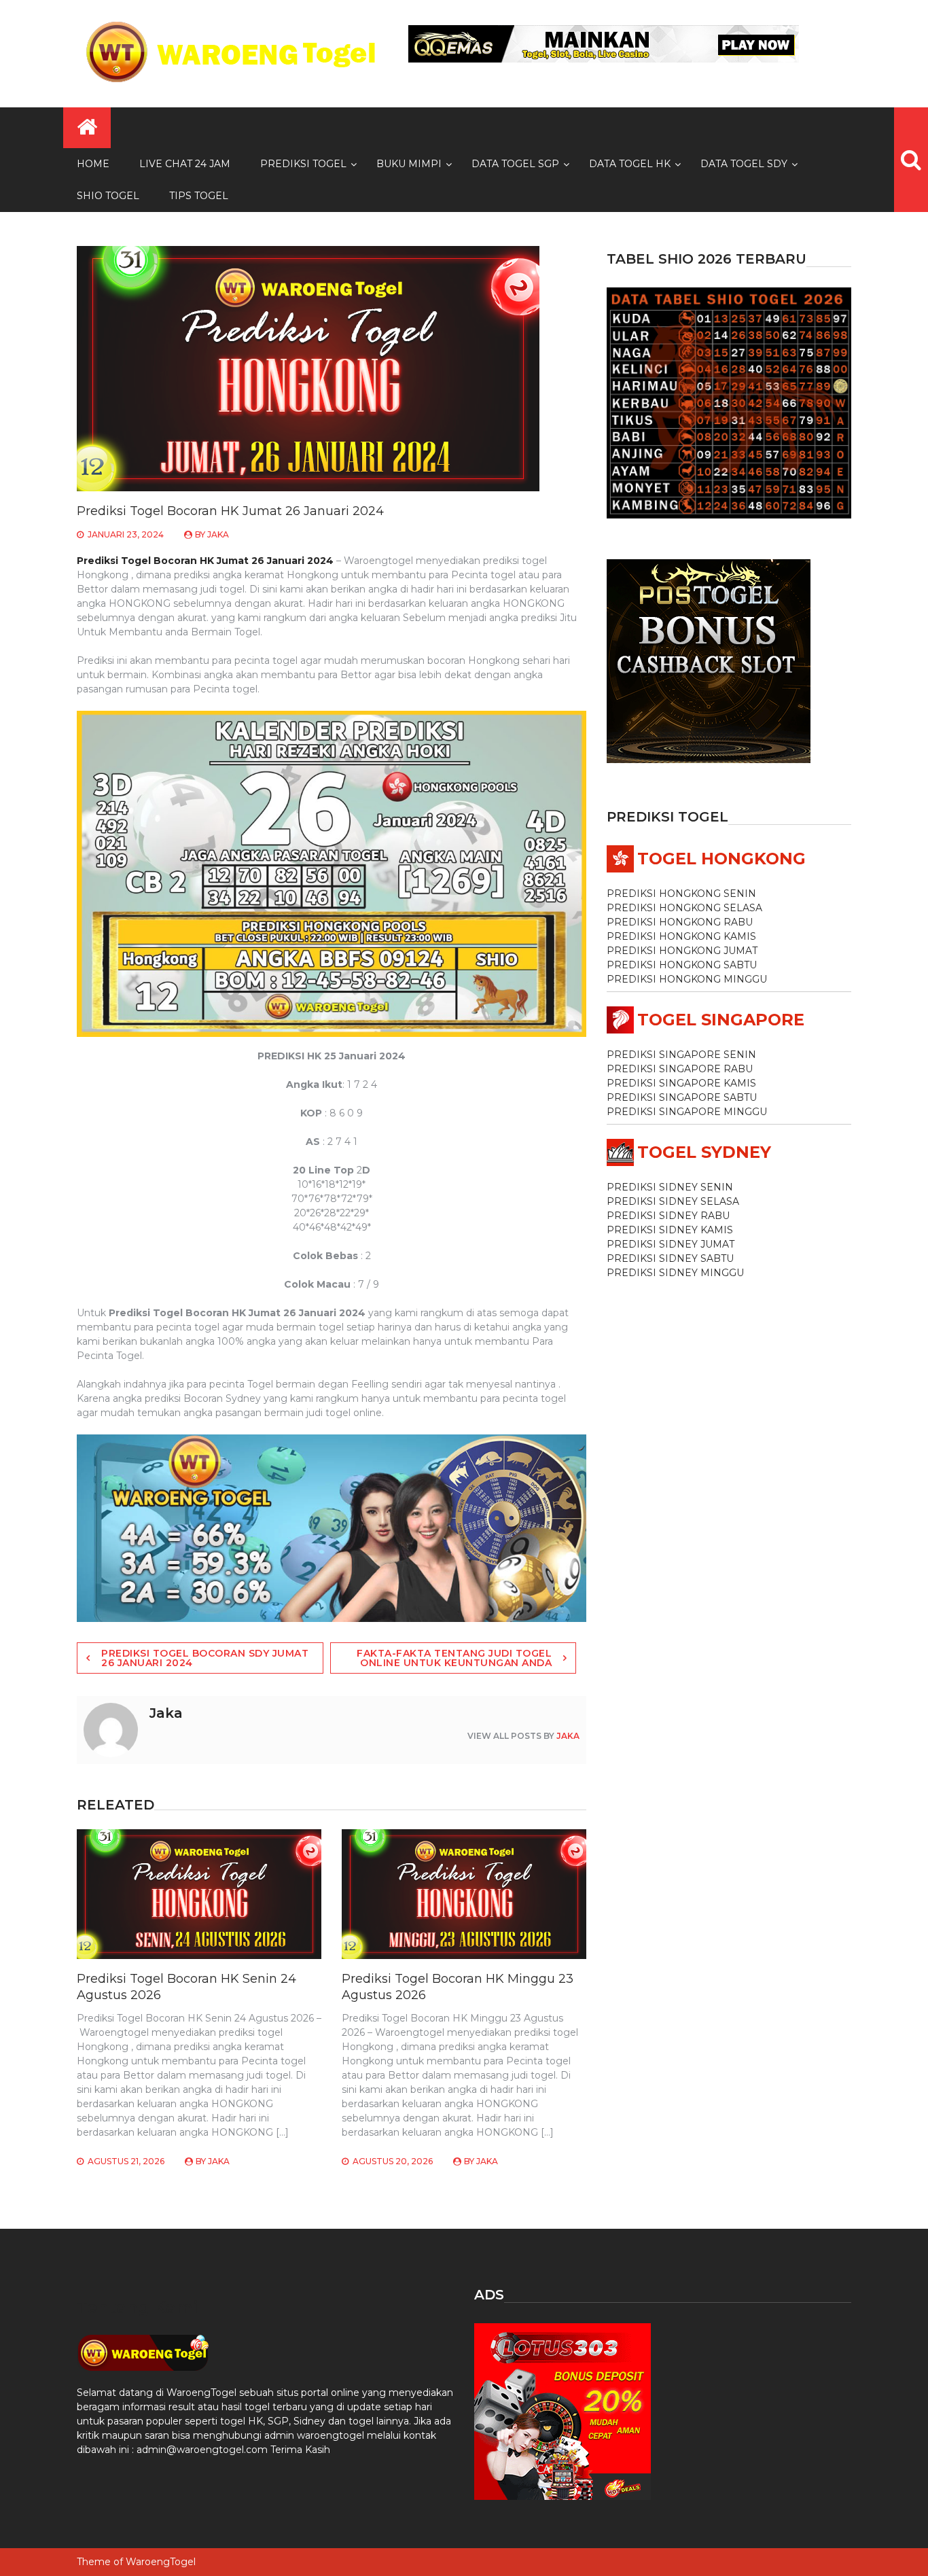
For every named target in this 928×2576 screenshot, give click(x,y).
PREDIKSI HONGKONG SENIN (681, 894)
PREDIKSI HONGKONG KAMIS (681, 936)
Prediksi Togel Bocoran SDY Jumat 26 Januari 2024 (205, 1658)
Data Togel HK (630, 164)
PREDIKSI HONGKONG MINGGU (687, 979)
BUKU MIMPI (409, 164)
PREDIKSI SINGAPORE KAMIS (681, 1083)
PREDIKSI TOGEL (303, 164)
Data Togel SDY (744, 164)
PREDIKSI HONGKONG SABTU (682, 965)
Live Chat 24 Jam (185, 164)
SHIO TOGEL (108, 196)
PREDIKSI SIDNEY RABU (668, 1216)
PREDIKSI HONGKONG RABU (680, 922)
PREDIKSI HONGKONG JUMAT (682, 951)
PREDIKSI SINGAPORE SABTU (682, 1097)
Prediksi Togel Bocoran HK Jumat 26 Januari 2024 (205, 561)
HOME (93, 164)
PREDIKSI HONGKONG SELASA (684, 908)
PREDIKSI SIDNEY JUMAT (671, 1244)
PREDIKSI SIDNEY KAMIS (670, 1230)
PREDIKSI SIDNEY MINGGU (675, 1273)
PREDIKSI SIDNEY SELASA (673, 1201)
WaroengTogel (161, 2562)
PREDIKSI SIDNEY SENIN (670, 1187)
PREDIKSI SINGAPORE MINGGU (687, 1112)
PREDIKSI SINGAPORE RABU (680, 1069)
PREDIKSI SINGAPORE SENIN (681, 1055)
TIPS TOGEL (199, 196)
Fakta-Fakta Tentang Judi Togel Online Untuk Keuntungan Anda (454, 1658)
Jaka (218, 534)
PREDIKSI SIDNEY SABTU (670, 1258)
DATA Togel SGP (515, 164)
